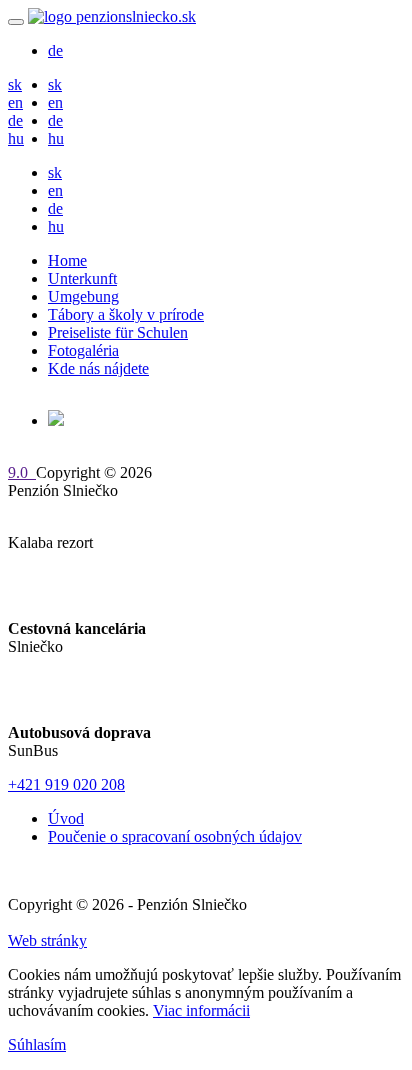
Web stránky (47, 940)
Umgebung (83, 296)
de (55, 50)
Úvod (66, 818)
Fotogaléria (83, 350)
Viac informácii (201, 1010)
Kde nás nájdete (98, 368)
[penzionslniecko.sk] (112, 16)
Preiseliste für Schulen (118, 332)
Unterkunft (82, 278)
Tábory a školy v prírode (126, 314)
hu (16, 138)
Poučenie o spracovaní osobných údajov (175, 836)
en (15, 102)
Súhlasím (37, 1044)
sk (15, 84)
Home (67, 260)
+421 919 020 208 (66, 784)
